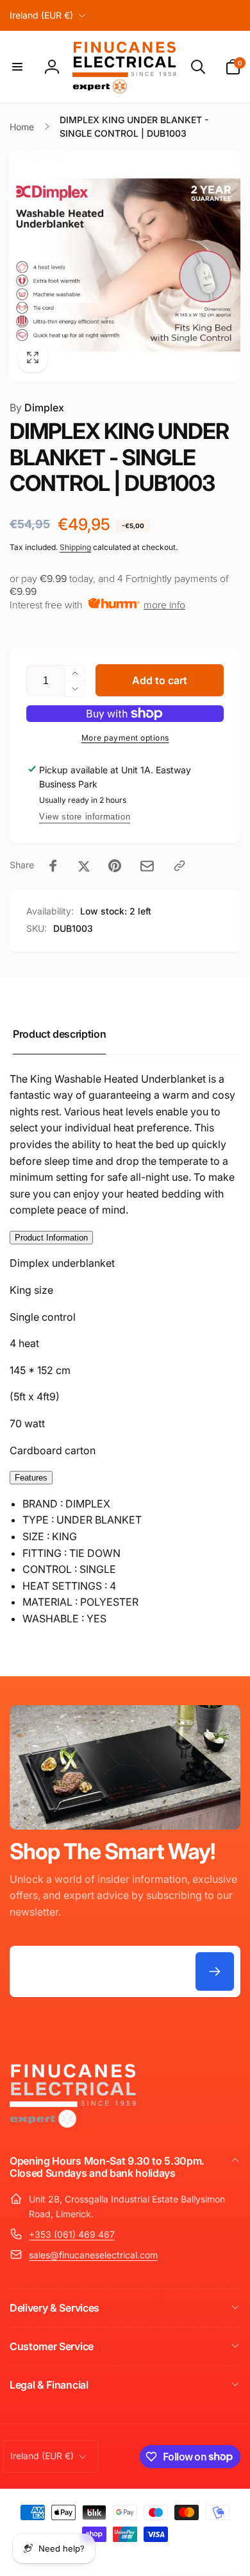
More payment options (125, 738)
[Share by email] (147, 866)
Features (31, 1478)
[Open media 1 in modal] (125, 265)
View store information (85, 817)
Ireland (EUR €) (41, 15)
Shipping (75, 547)
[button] (17, 67)
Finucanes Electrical (107, 2556)
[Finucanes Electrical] (74, 2127)
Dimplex (37, 408)
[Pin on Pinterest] (115, 866)
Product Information (51, 1238)
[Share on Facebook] (53, 866)
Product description (59, 1034)
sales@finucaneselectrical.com (93, 2255)
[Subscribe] (215, 1971)
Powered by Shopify (170, 2556)
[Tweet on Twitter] (84, 866)
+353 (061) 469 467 (72, 2234)
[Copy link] (179, 866)
